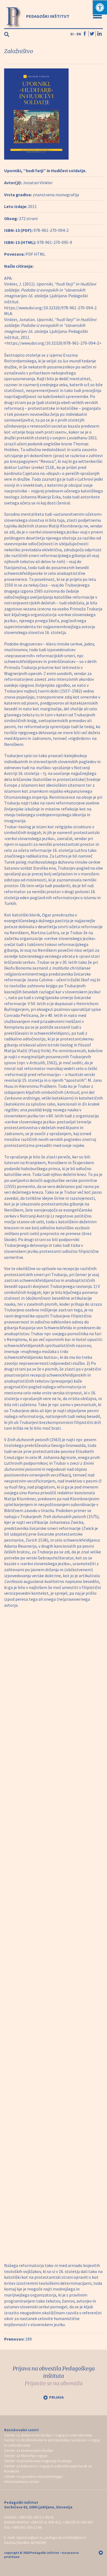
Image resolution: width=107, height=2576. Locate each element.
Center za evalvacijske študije (29, 2450)
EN (79, 34)
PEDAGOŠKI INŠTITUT (47, 16)
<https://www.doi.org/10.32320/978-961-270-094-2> (53, 343)
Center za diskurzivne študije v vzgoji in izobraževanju (48, 2435)
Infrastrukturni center (22, 2482)
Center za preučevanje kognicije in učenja (38, 2461)
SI (72, 34)
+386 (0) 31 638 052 (45, 2522)
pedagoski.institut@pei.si (65, 2537)
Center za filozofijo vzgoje (26, 2456)
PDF (29, 254)
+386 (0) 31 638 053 (78, 2522)
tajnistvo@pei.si (29, 2537)
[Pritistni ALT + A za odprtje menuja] (100, 7)
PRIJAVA (56, 2397)
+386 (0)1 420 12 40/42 (36, 2517)
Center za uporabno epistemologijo (33, 2476)
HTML (40, 254)
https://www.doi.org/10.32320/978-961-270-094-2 (50, 308)
